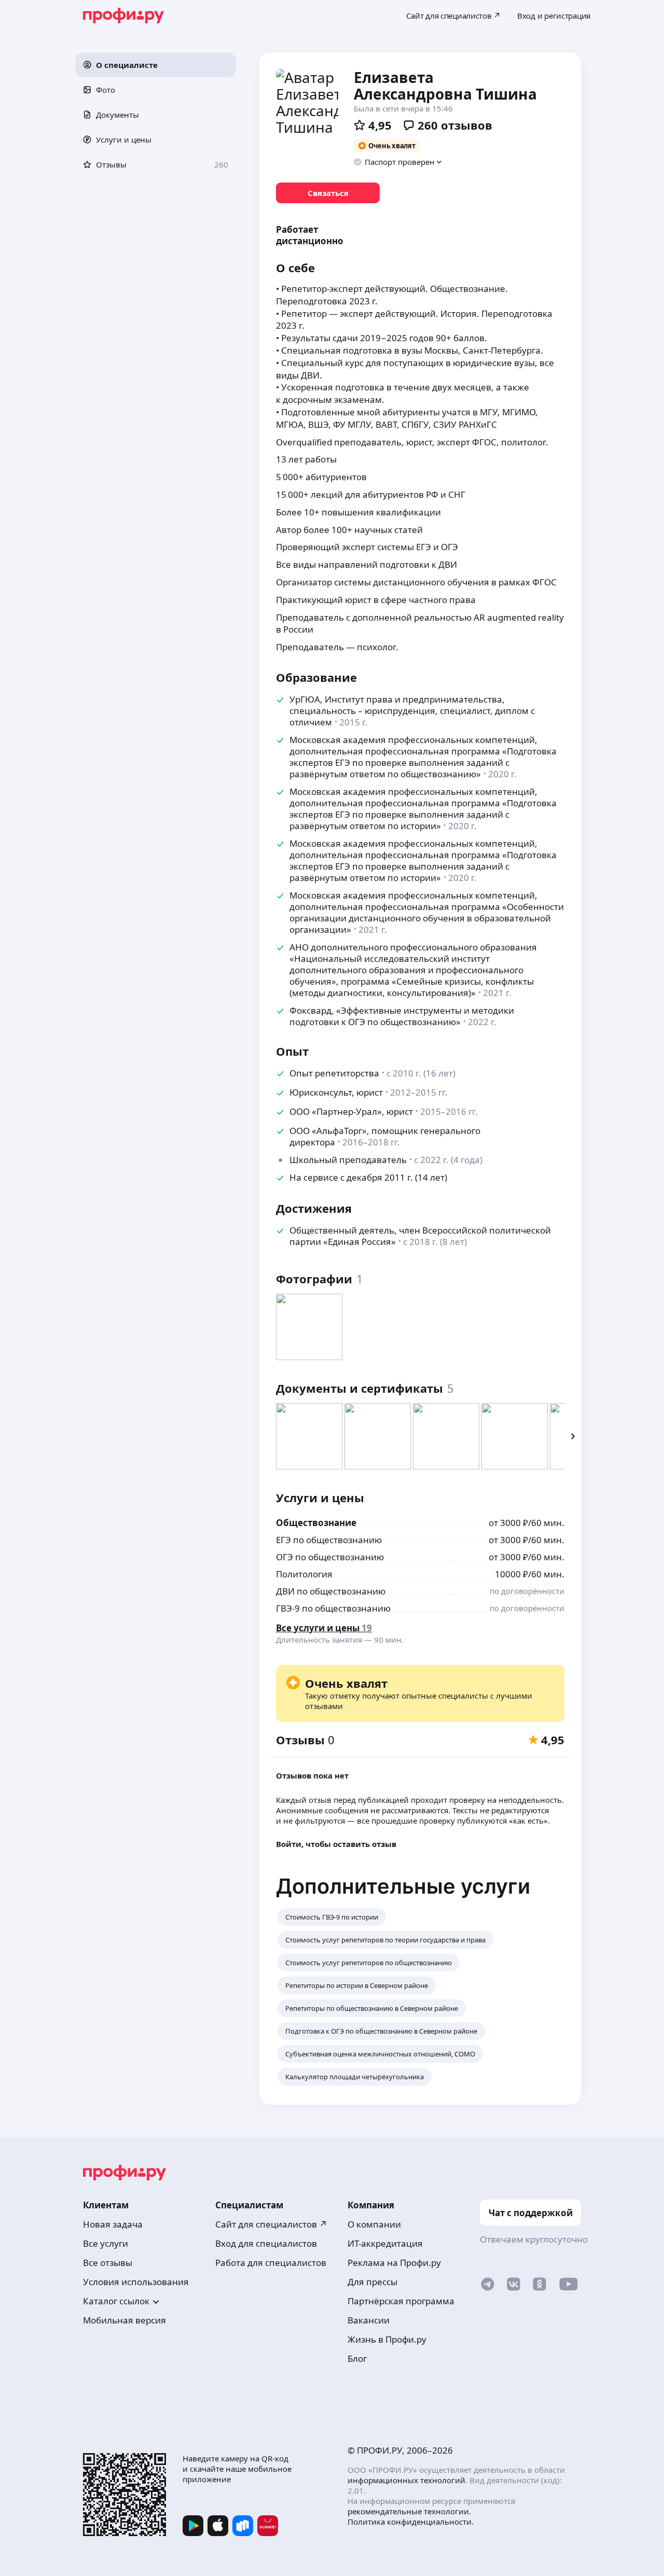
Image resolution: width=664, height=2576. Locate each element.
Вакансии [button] (369, 2320)
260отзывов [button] (455, 125)
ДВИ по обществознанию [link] (331, 1591)
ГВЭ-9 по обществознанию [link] (333, 1608)
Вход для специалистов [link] (266, 2243)
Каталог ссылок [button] (116, 2301)
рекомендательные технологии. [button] (409, 2511)
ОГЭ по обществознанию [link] (330, 1557)
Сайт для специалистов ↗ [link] (271, 2224)
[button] (156, 65)
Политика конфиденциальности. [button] (411, 2522)
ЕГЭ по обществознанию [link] (329, 1540)
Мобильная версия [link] (125, 2320)
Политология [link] (304, 1574)
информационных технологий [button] (406, 2480)
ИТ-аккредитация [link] (385, 2243)
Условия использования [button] (136, 2282)
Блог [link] (357, 2358)
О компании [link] (374, 2224)
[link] (328, 193)
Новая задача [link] (113, 2224)
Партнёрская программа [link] (401, 2301)
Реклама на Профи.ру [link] (394, 2263)
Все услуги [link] (106, 2243)
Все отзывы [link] (108, 2263)
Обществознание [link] (316, 1523)
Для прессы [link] (372, 2282)
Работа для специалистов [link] (271, 2263)
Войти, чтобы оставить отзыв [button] (336, 1844)
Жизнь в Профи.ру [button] (387, 2339)
